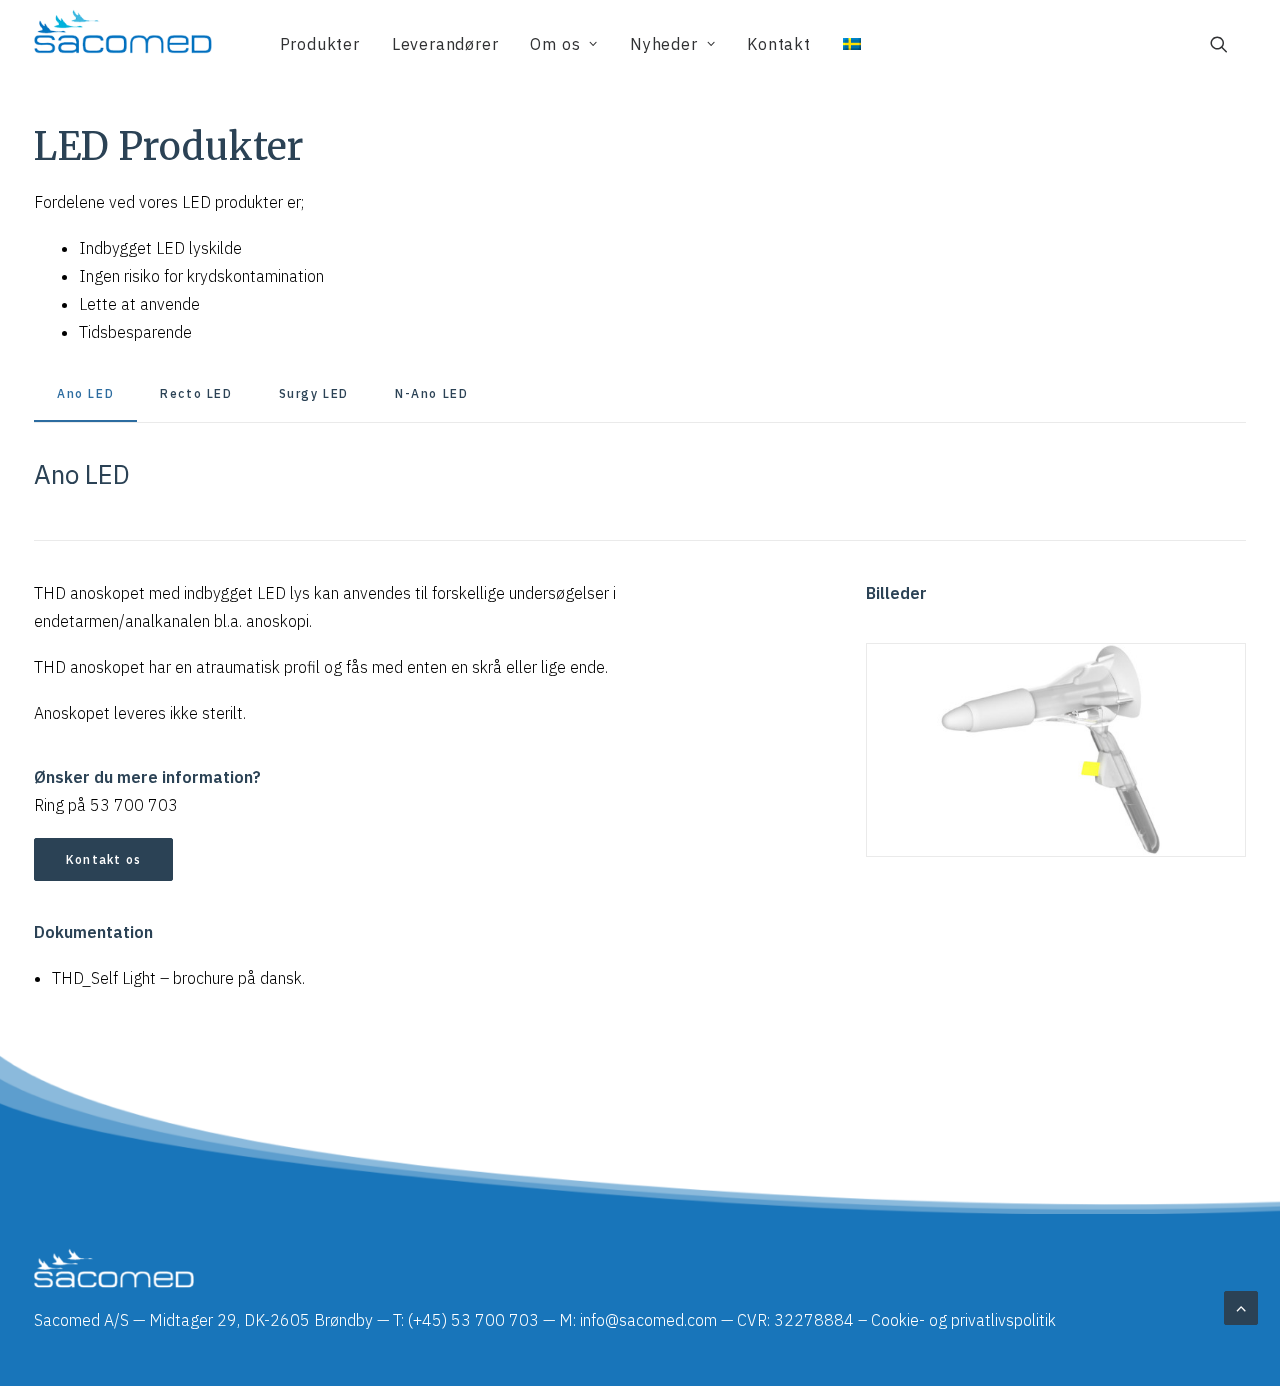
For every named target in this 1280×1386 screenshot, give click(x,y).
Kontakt (779, 44)
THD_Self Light (104, 978)
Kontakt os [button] (103, 859)
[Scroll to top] (1241, 1306)
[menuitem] (320, 44)
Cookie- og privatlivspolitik (963, 1320)
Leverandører (445, 44)
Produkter (320, 44)
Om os (555, 44)
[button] (1228, 44)
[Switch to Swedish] (845, 44)
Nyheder (664, 44)
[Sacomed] (123, 44)
